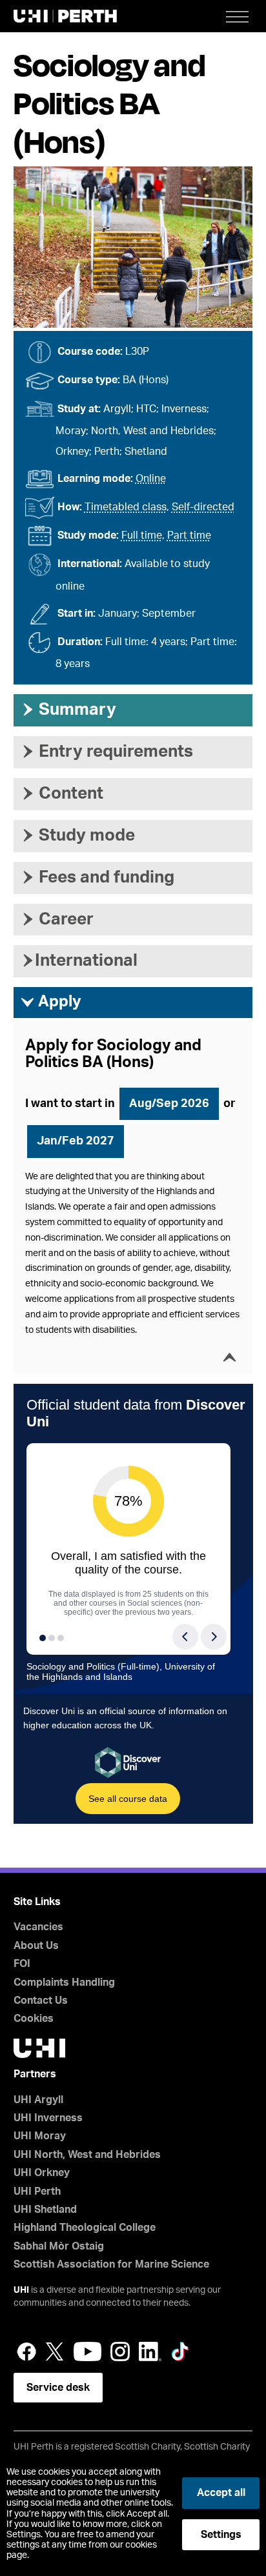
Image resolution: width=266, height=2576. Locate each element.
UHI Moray (40, 2136)
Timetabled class (126, 507)
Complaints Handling (64, 1982)
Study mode (77, 835)
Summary (68, 710)
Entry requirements (107, 752)
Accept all (221, 2493)
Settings (221, 2535)
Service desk (58, 2388)
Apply (51, 1002)
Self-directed (203, 507)
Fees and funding (97, 877)
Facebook (26, 2351)
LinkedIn (150, 2351)
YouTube (87, 2351)
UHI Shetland (45, 2210)
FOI (22, 1964)
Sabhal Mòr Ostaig (59, 2246)
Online (151, 479)
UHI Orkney (42, 2173)
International (79, 961)
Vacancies (38, 1927)
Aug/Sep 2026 (169, 1104)
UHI (21, 2290)
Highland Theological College (85, 2228)
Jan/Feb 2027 (76, 1141)
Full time (142, 535)
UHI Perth (37, 2192)
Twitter (55, 2351)
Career (57, 919)
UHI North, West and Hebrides (87, 2155)
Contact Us (41, 2001)
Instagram (120, 2351)
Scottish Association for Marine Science (111, 2264)
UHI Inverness (48, 2118)
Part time (189, 535)
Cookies (34, 2019)
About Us (36, 1946)
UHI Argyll (38, 2100)
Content (62, 794)
